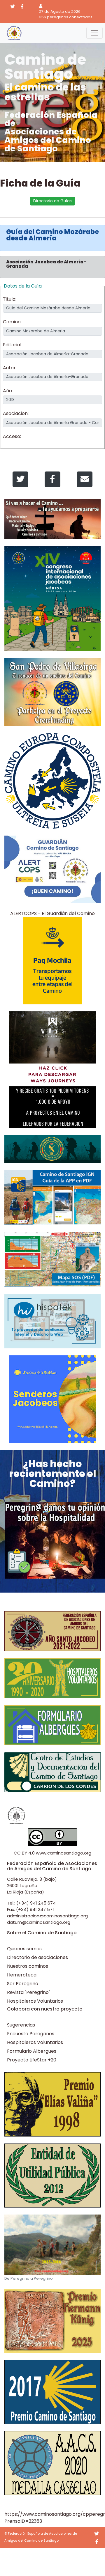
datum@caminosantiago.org (39, 1922)
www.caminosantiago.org (64, 1853)
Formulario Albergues (32, 2051)
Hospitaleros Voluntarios (35, 2001)
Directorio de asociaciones (37, 1957)
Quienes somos (24, 1949)
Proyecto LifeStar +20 (32, 2060)
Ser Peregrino (23, 1984)
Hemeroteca (22, 1975)
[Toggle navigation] (94, 33)
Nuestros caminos (28, 1966)
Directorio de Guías (52, 201)
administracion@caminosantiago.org (47, 1916)
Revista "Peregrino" (29, 1992)
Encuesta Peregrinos (31, 2034)
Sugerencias (21, 2025)
